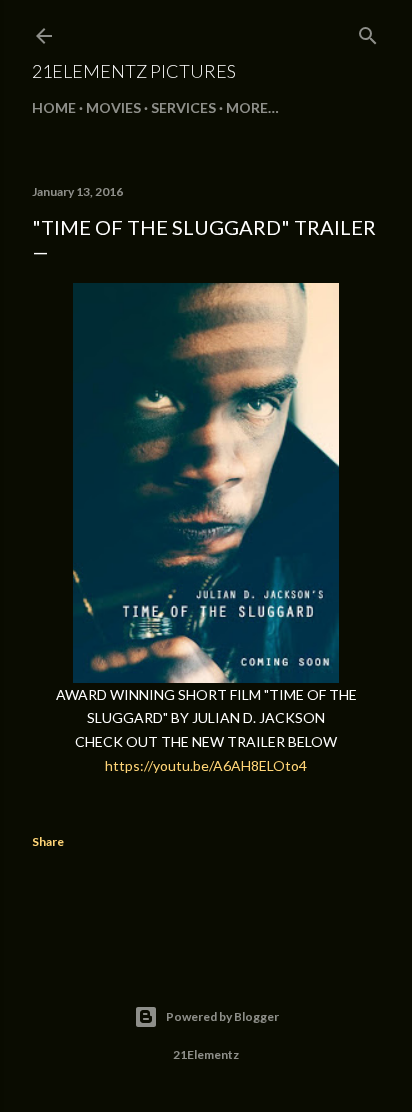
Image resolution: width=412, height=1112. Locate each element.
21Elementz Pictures (134, 71)
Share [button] (48, 841)
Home (54, 107)
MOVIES (113, 107)
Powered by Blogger (222, 1016)
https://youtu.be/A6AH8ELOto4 (206, 765)
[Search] (368, 31)
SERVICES (183, 107)
